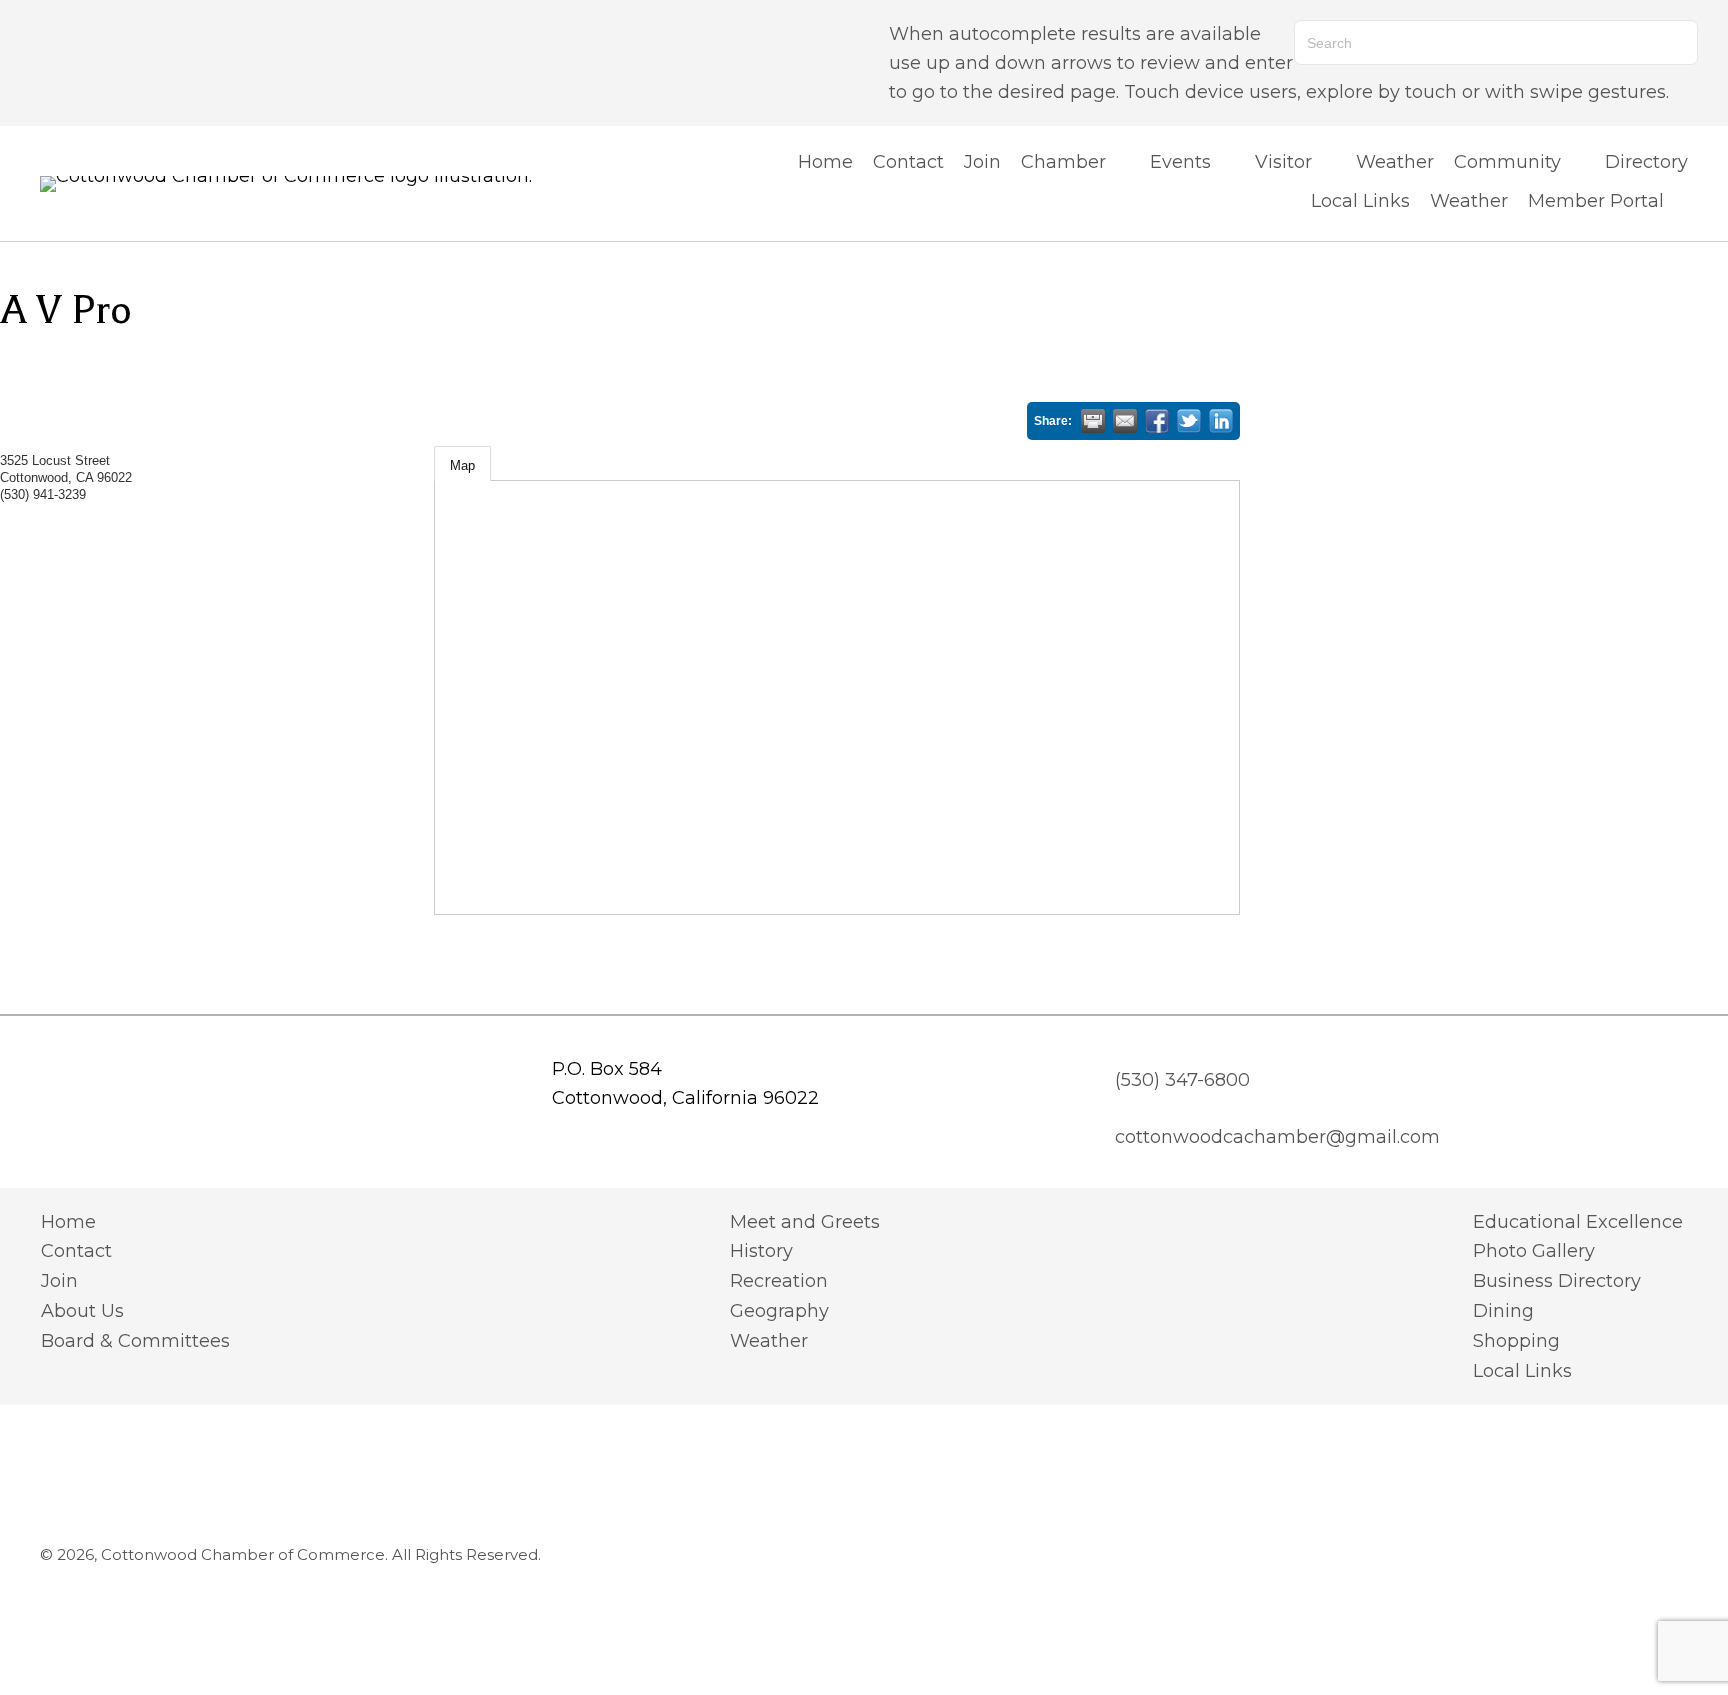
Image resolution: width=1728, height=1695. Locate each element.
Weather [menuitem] (769, 1341)
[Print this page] (1093, 421)
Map (462, 465)
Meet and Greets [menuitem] (805, 1222)
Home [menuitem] (68, 1222)
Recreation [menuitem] (779, 1281)
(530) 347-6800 (1182, 1080)
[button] (50, 63)
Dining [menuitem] (1503, 1311)
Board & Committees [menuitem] (135, 1341)
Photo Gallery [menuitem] (1534, 1251)
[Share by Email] (1125, 421)
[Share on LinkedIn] (1221, 421)
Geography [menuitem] (779, 1311)
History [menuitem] (761, 1251)
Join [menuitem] (59, 1281)
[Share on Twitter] (1189, 421)
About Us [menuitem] (82, 1311)
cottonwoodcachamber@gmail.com (1277, 1137)
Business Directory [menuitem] (1557, 1281)
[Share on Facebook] (1157, 421)
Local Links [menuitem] (1522, 1371)
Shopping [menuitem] (1516, 1341)
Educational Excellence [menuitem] (1578, 1222)
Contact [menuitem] (76, 1251)
